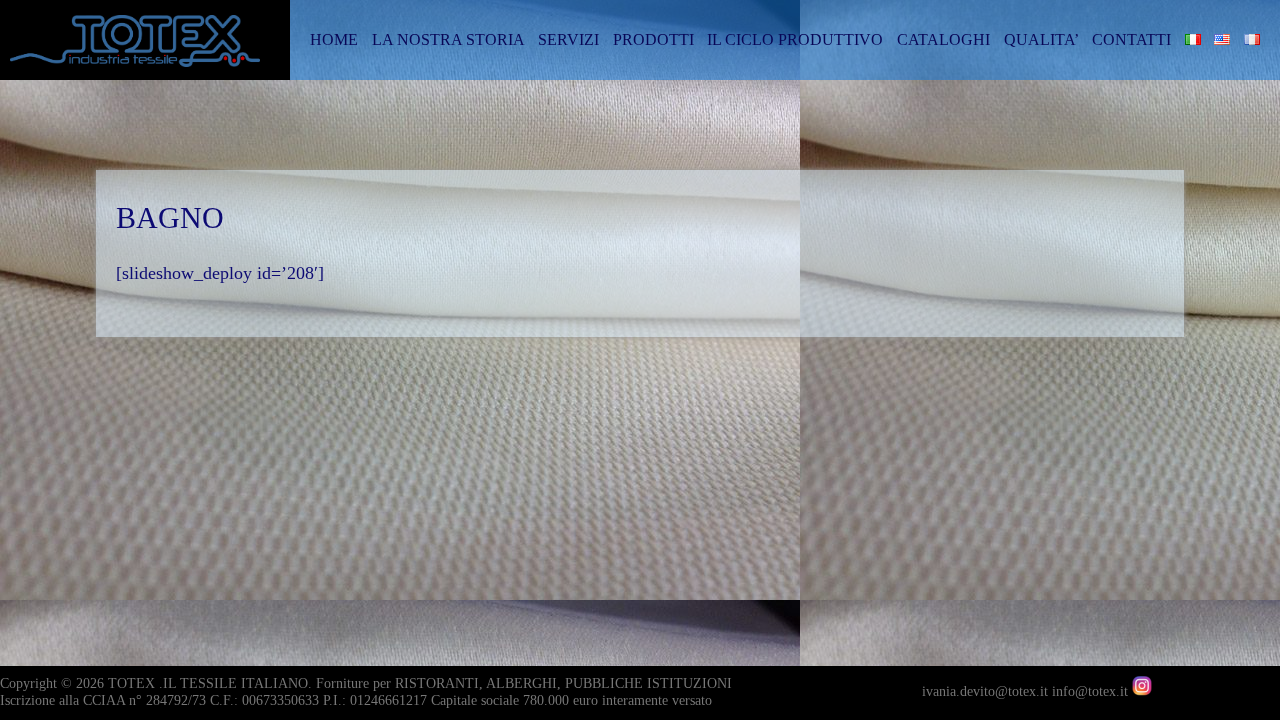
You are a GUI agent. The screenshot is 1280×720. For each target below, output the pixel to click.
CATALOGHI (943, 39)
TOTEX (131, 683)
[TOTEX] (150, 48)
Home (334, 39)
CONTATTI (1131, 39)
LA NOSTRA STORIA (448, 39)
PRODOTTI (653, 39)
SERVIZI (568, 39)
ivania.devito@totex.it (987, 691)
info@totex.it (1092, 691)
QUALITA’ (1041, 39)
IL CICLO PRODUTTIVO (795, 39)
